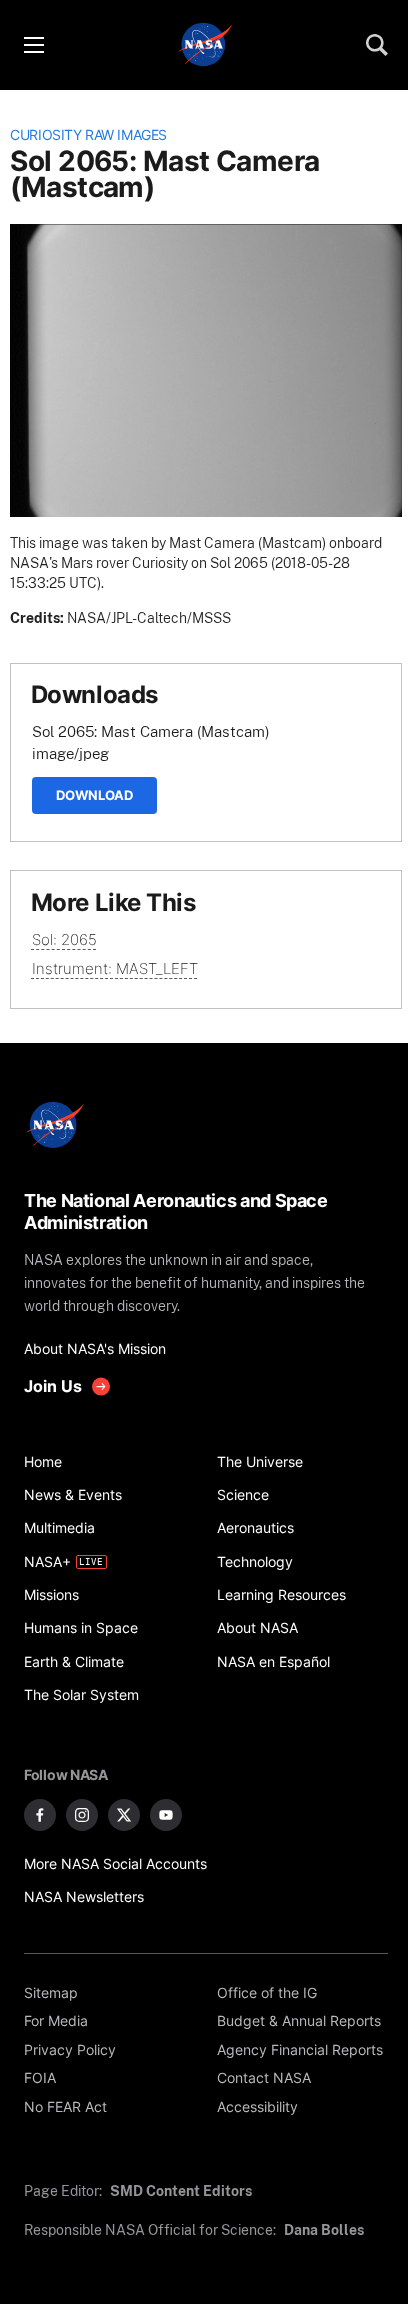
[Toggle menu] (33, 45)
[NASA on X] (124, 1815)
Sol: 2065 (64, 939)
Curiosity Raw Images (88, 135)
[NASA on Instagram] (82, 1815)
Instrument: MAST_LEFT (115, 968)
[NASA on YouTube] (166, 1815)
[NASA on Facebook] (40, 1815)
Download (94, 795)
